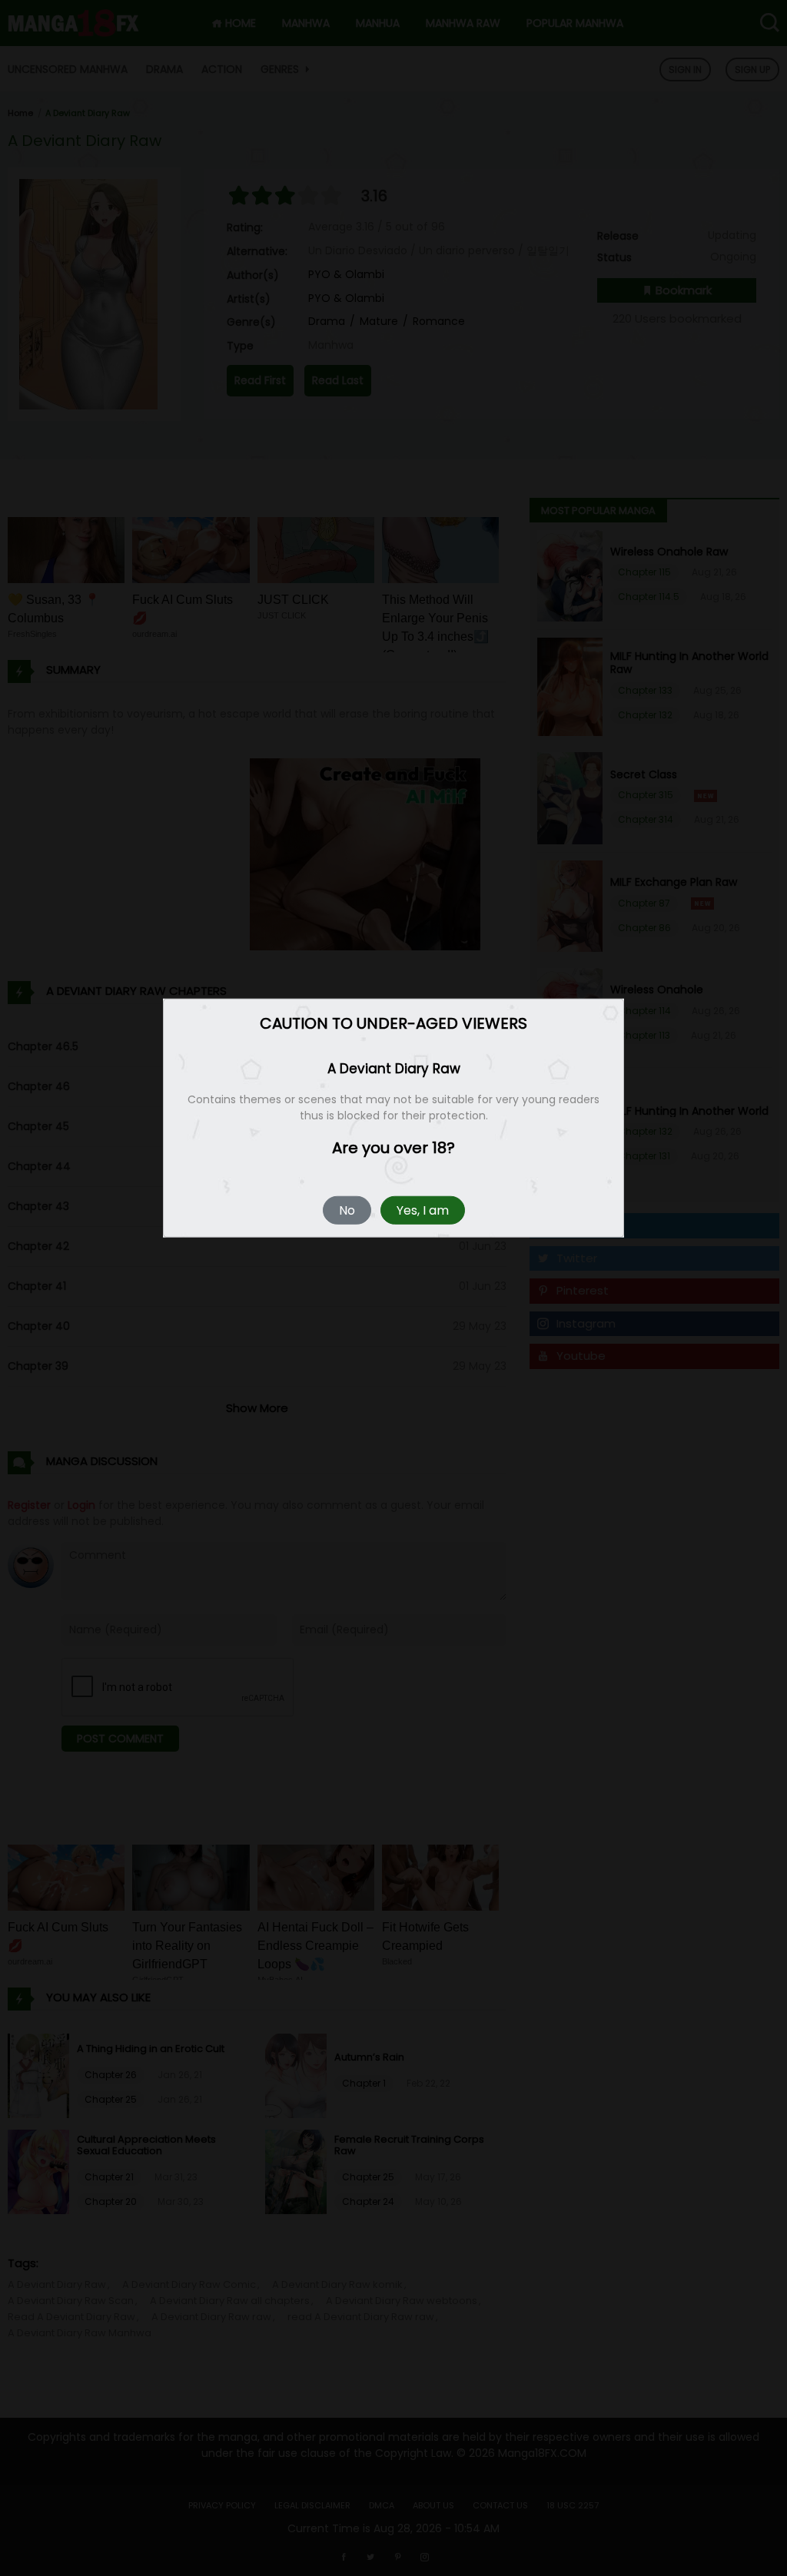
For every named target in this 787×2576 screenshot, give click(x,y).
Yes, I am (423, 1210)
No (347, 1210)
